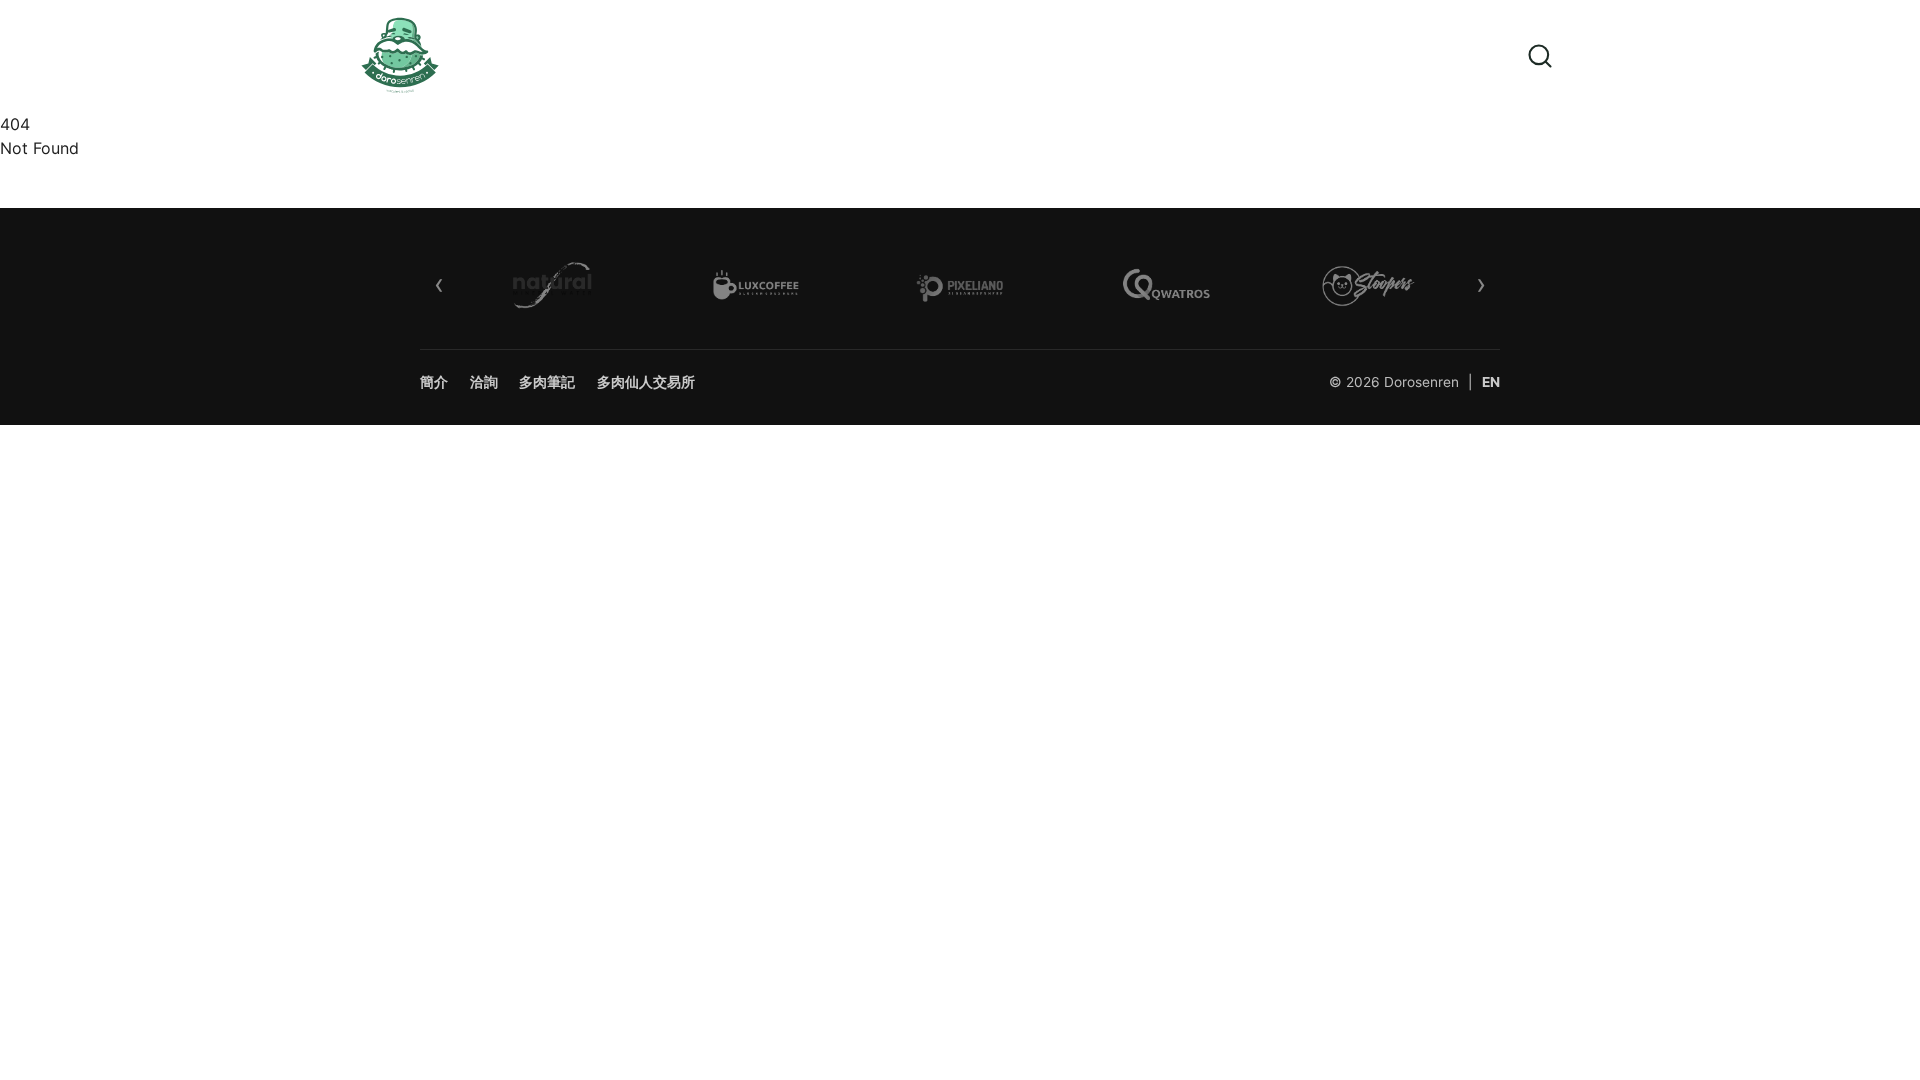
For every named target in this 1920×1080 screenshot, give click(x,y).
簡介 (434, 382)
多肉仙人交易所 (646, 382)
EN (1491, 382)
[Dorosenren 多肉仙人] (416, 56)
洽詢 (484, 382)
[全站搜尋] (1540, 55)
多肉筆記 (547, 382)
